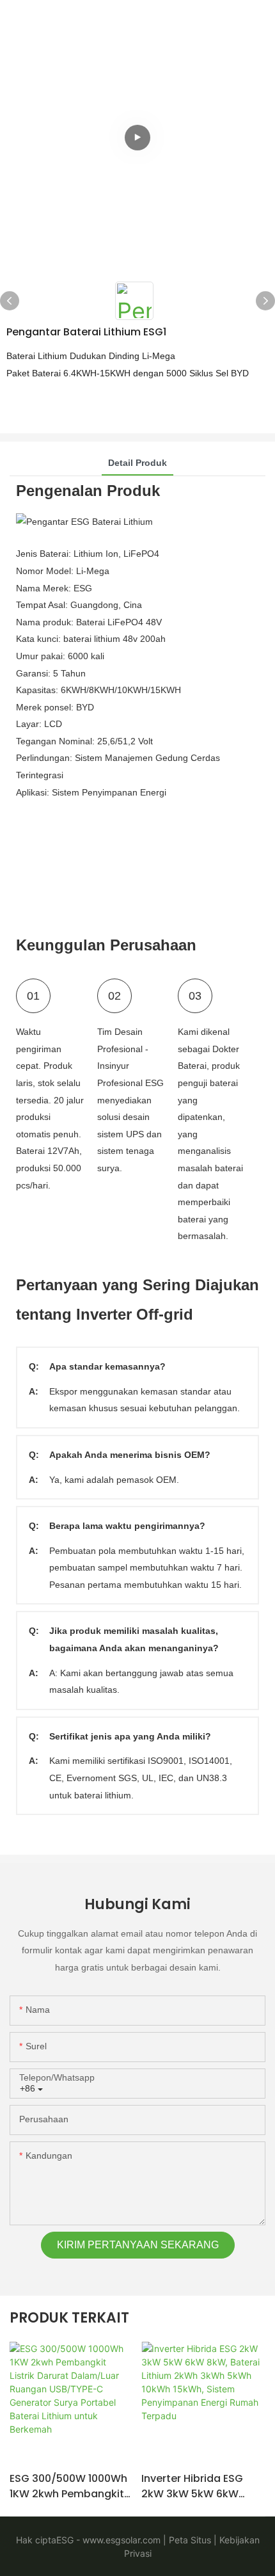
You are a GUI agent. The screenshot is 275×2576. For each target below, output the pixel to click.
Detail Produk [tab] (137, 463)
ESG (65, 2540)
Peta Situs (189, 2540)
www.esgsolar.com (120, 2540)
